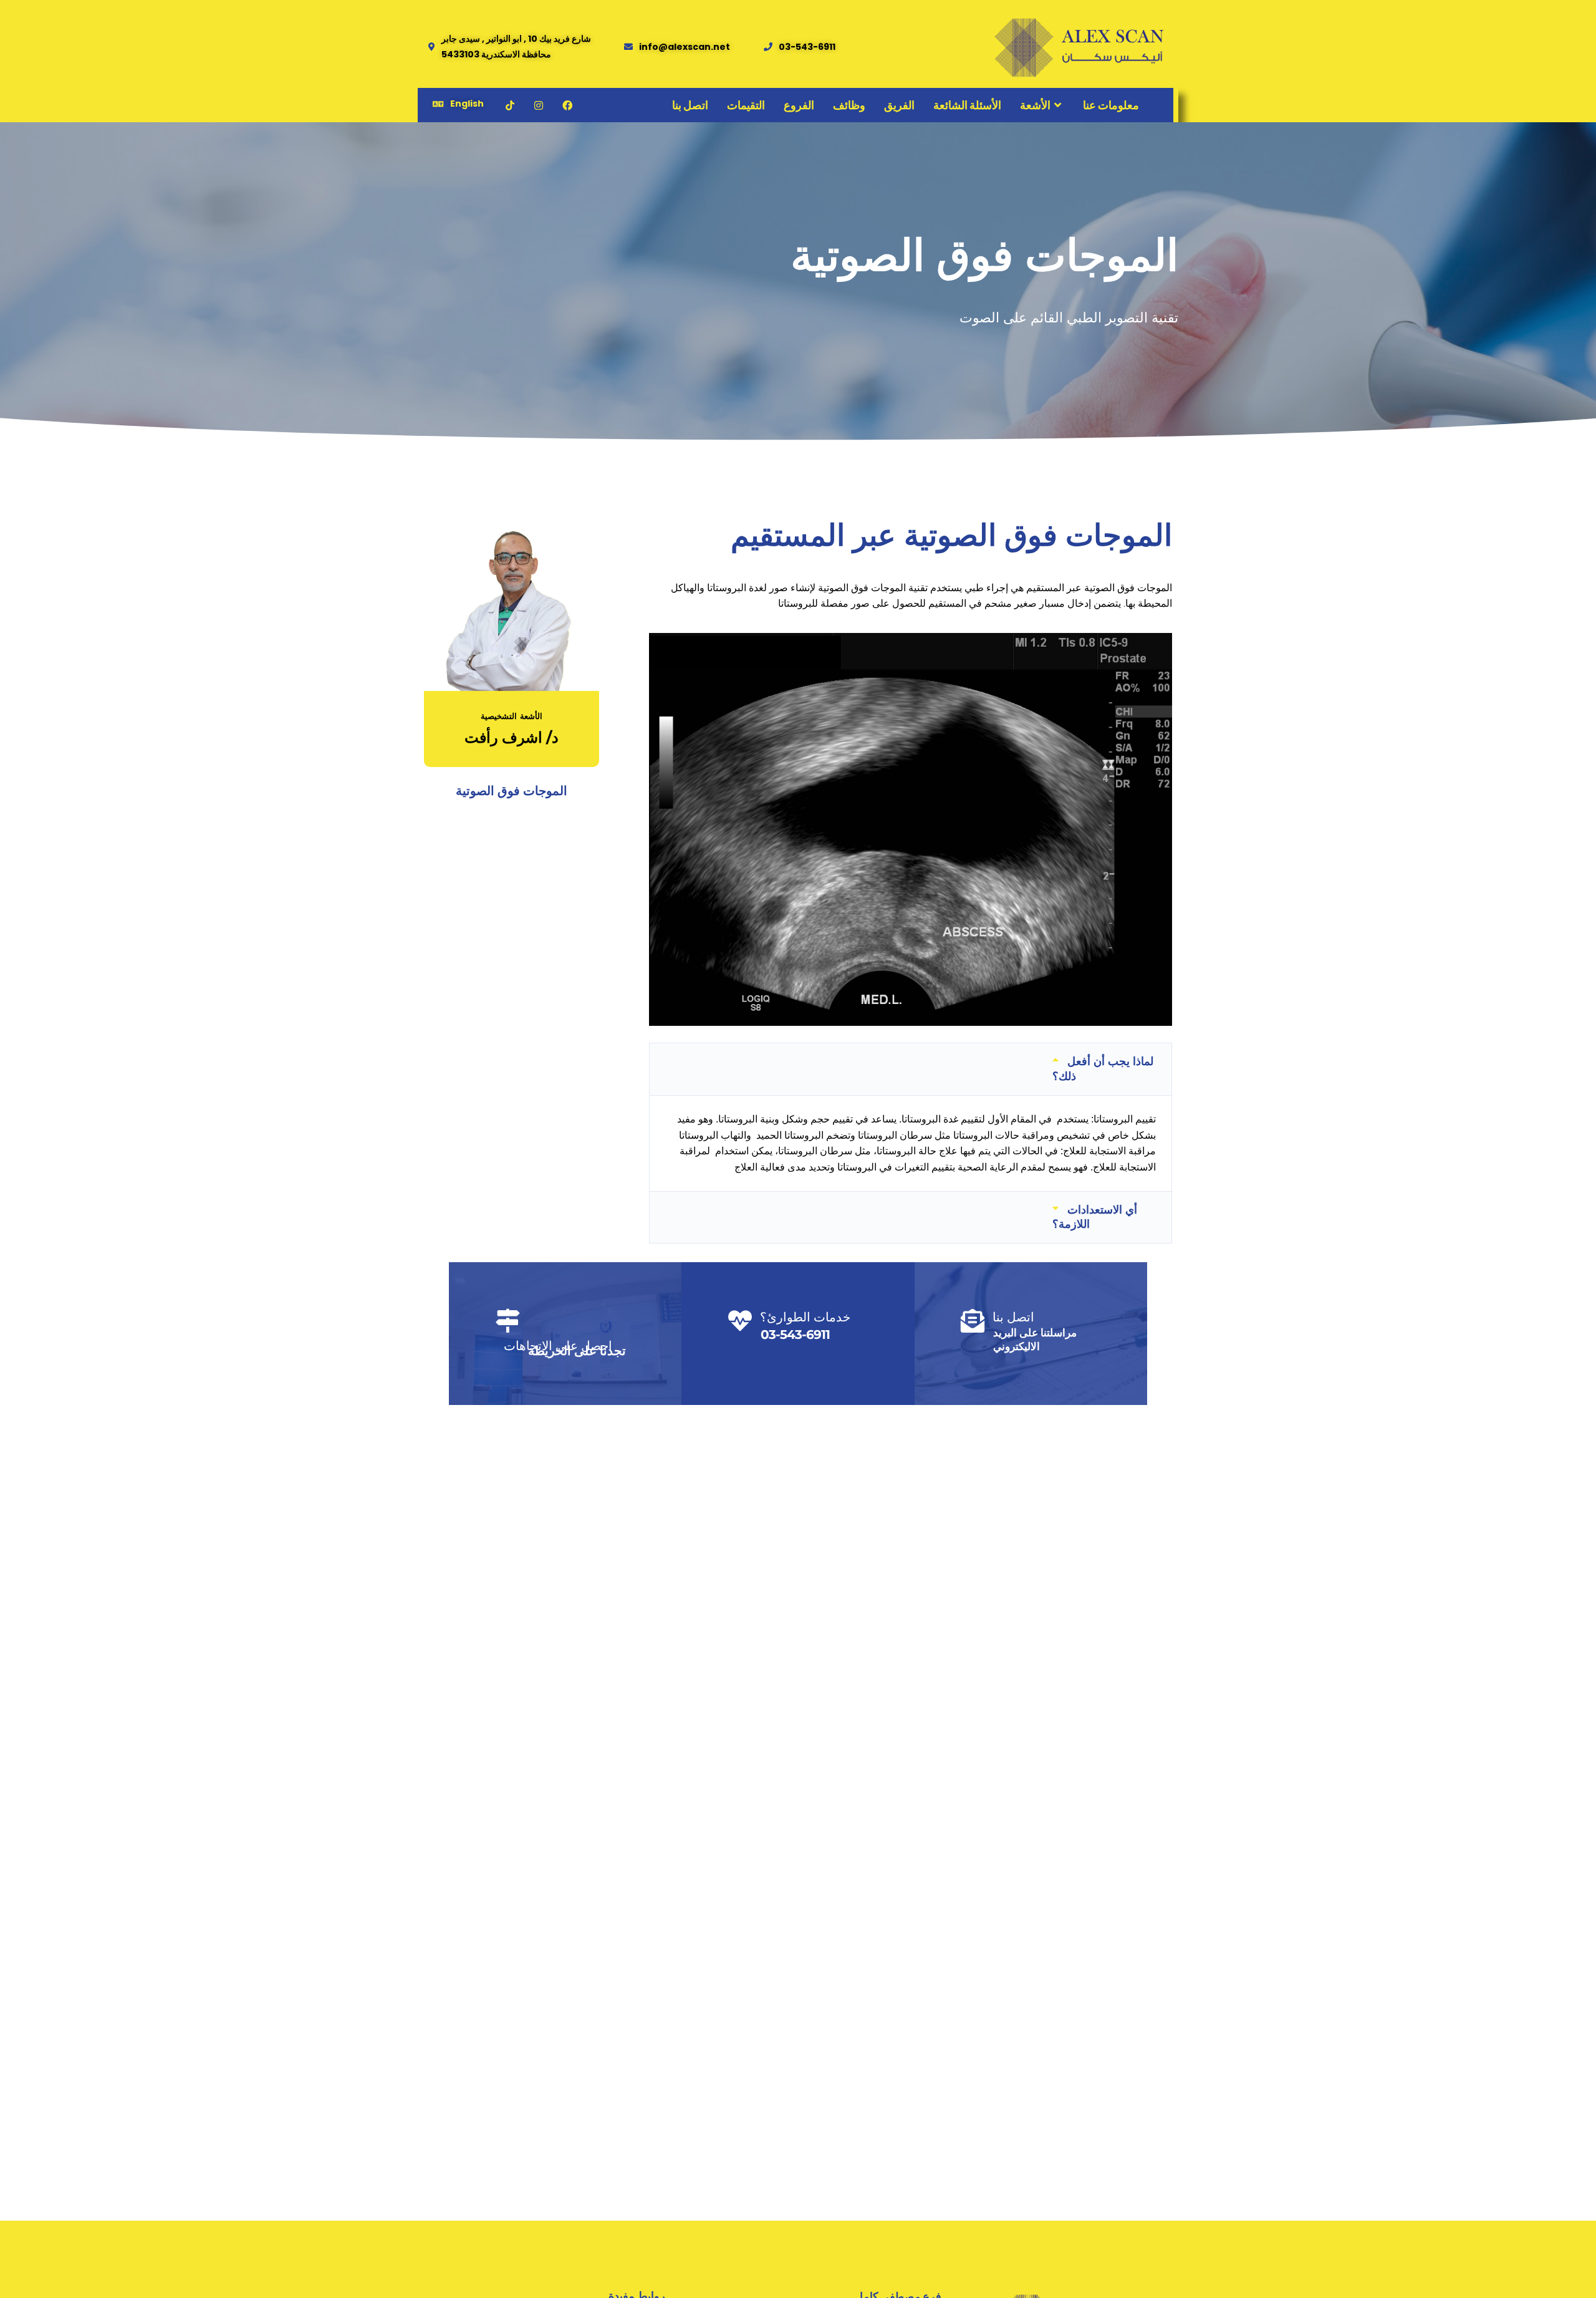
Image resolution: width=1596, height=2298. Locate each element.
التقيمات (746, 105)
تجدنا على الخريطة (577, 1351)
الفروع (799, 105)
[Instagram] (539, 105)
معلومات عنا (1111, 105)
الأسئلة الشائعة (967, 105)
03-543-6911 (795, 1335)
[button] (911, 1069)
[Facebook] (567, 105)
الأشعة (1035, 105)
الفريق (899, 105)
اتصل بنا (690, 105)
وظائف (849, 105)
